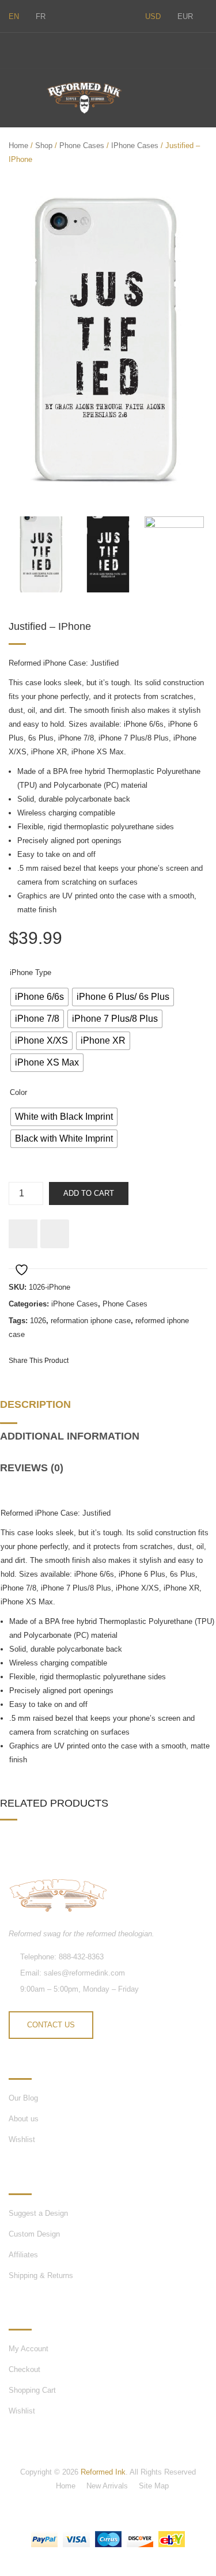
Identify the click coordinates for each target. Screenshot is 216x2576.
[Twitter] (12, 49)
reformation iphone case (91, 1321)
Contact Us (51, 2025)
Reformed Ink (103, 2472)
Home (18, 146)
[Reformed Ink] (84, 98)
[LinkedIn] (172, 1360)
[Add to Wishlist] (23, 1234)
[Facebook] (85, 49)
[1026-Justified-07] (108, 343)
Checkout (24, 2369)
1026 (38, 1321)
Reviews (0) (32, 1468)
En (14, 16)
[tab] (39, 1409)
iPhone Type (31, 972)
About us (24, 2119)
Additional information (70, 1436)
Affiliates (23, 2255)
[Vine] (60, 49)
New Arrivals (107, 2486)
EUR (185, 16)
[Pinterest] (130, 1360)
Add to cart (89, 1193)
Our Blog (23, 2098)
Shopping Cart (32, 2390)
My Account (29, 2349)
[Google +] (151, 1360)
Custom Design (34, 2234)
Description (35, 1404)
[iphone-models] (175, 554)
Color (18, 1092)
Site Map (154, 2486)
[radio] (39, 997)
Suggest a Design (38, 2213)
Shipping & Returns (41, 2275)
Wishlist (22, 2139)
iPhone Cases (135, 146)
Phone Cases (82, 146)
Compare (55, 1234)
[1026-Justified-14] (108, 554)
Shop (44, 146)
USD (153, 16)
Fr (41, 16)
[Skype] (36, 49)
